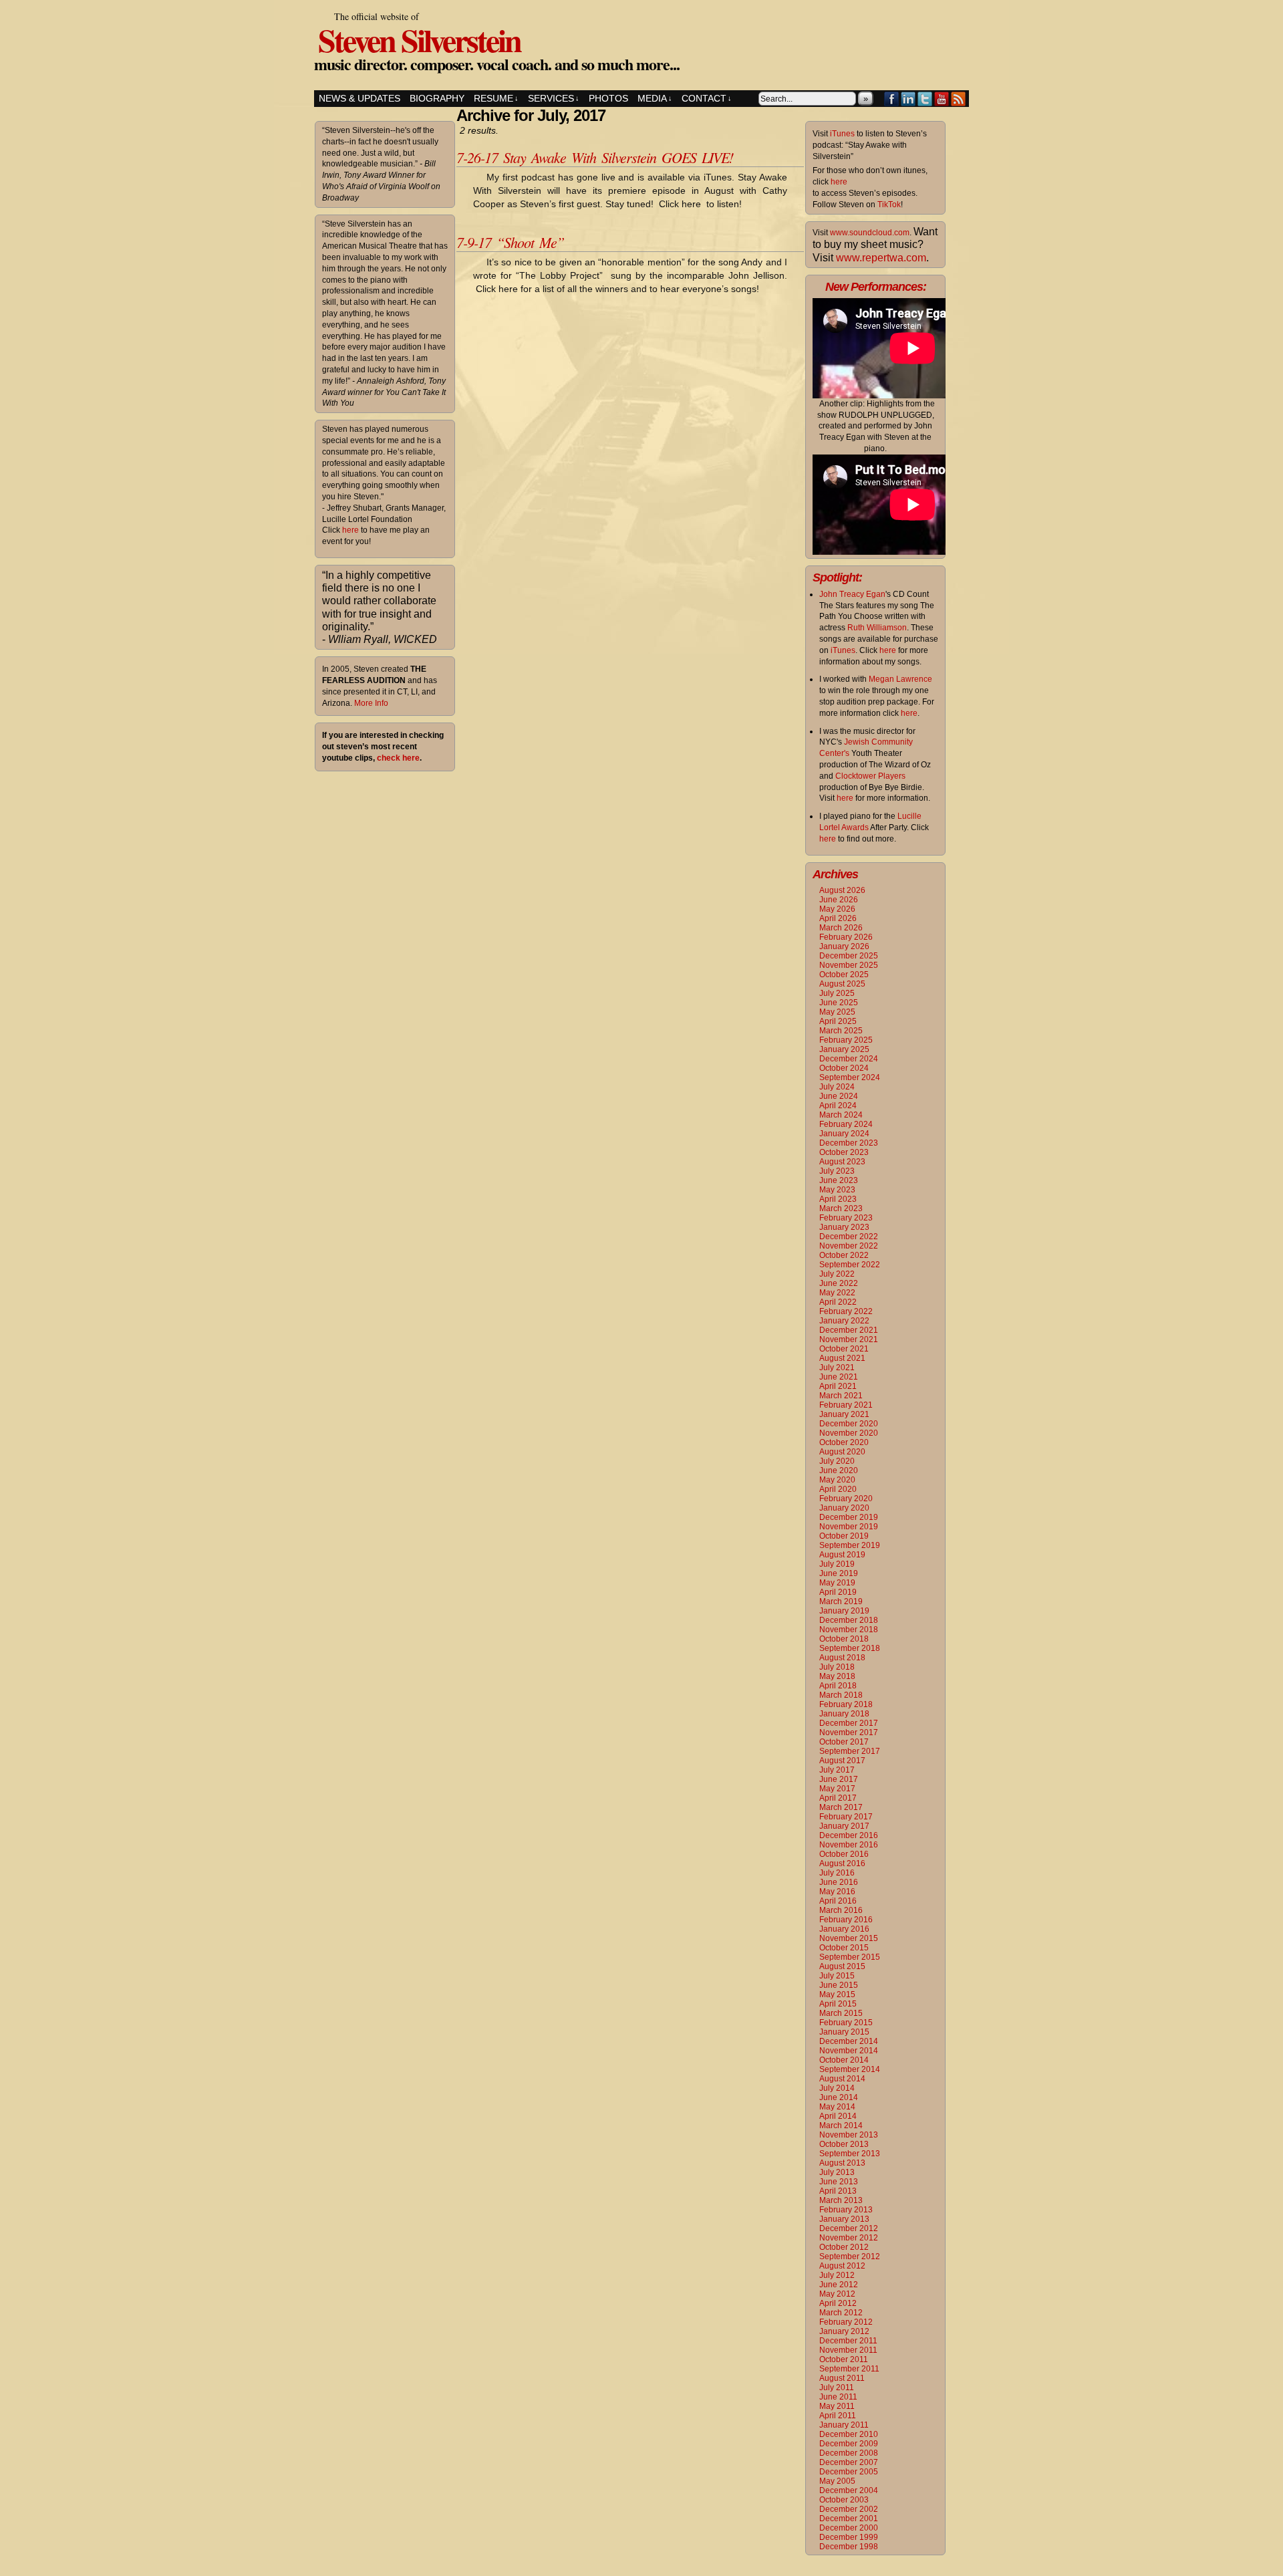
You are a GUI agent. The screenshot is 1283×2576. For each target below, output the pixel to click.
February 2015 (846, 2023)
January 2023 (844, 1227)
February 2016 (846, 1920)
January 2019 (844, 1611)
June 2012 (839, 2285)
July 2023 (837, 1171)
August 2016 (842, 1863)
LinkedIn (908, 99)
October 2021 (844, 1349)
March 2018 (841, 1695)
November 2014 (849, 2051)
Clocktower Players (870, 776)
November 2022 (849, 1246)
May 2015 (837, 1994)
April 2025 (838, 1021)
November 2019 (849, 1527)
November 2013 (849, 2135)
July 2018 (837, 1667)
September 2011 (849, 2369)
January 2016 (844, 1929)
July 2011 (837, 2388)
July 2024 (837, 1087)
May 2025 (837, 1012)
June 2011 (838, 2397)
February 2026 (846, 937)
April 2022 (838, 1302)
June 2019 (839, 1573)
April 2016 (838, 1901)
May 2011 (837, 2406)
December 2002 (849, 2509)
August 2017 (842, 1761)
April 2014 (838, 2116)
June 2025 (839, 1003)
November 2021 (849, 1339)
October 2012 (844, 2247)
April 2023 (838, 1199)
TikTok (889, 205)
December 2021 (849, 1330)
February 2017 (846, 1817)
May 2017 (837, 1789)
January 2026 (844, 946)
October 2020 (844, 1442)
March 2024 (841, 1115)
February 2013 (846, 2210)
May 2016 (837, 1892)
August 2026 (842, 890)
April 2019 (838, 1592)
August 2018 (842, 1658)
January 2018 (844, 1714)
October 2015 (844, 1948)
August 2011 (842, 2378)
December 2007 (849, 2462)
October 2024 (844, 1068)
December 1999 (849, 2537)
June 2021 (839, 1377)
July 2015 (837, 1976)
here (350, 530)
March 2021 (841, 1396)
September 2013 (850, 2154)
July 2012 (837, 2275)
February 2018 (846, 1704)
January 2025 (844, 1049)
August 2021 (842, 1358)
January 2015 (844, 2032)
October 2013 (844, 2144)
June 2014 (839, 2097)
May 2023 (837, 1190)
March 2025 (841, 1031)
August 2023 (842, 1162)
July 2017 (837, 1770)
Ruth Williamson (877, 628)
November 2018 (849, 1630)
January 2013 (844, 2219)
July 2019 (837, 1564)
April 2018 (838, 1686)
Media (655, 98)
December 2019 (849, 1517)
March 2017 (841, 1807)
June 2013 (839, 2182)
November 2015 (849, 1938)
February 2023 (846, 1218)
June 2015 (839, 1985)
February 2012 (846, 2322)
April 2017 (838, 1798)
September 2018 (850, 1648)
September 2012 (850, 2257)
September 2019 (850, 1545)
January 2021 (844, 1414)
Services (554, 98)
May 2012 (837, 2294)
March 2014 (841, 2126)
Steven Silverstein (419, 39)
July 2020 (837, 1461)
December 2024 (849, 1059)
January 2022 (844, 1321)
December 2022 (849, 1237)
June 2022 (839, 1283)
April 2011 (838, 2416)
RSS (959, 99)
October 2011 (844, 2359)
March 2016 (841, 1910)
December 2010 (849, 2434)
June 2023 (839, 1180)
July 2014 (837, 2088)
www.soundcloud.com (870, 233)
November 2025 (849, 965)
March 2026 (841, 928)
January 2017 (844, 1826)
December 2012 (849, 2228)
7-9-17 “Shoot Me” (510, 242)
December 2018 (849, 1620)
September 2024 (850, 1077)
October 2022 (844, 1255)
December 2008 (849, 2453)
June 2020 (839, 1470)
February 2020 (846, 1499)
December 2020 (849, 1424)
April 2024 (838, 1106)
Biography (437, 98)
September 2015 (850, 1957)
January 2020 (844, 1508)
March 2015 (841, 2013)
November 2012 (849, 2238)
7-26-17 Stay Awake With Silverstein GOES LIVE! (595, 157)
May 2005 (837, 2481)
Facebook (892, 99)
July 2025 (837, 993)
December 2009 (849, 2444)
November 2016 (849, 1845)
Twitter (925, 99)
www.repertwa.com (881, 258)
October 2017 (844, 1742)
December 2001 (849, 2519)
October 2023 (844, 1152)
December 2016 (849, 1835)
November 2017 (849, 1732)
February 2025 (846, 1040)
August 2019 (842, 1555)
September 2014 (850, 2069)
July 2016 (837, 1873)
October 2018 (844, 1639)
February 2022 (846, 1311)
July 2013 (837, 2172)
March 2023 (841, 1208)
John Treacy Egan (852, 594)
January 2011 (844, 2425)
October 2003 (844, 2500)
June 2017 (839, 1779)
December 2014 (849, 2041)
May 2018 (837, 1676)
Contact (707, 98)
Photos (608, 98)
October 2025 (844, 975)
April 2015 (838, 2004)
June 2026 (839, 900)
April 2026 (838, 918)
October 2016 (844, 1854)
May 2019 (837, 1583)
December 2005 (849, 2472)
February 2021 (846, 1405)
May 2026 (837, 909)
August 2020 (842, 1452)
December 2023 (849, 1143)
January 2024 (844, 1134)
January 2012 (844, 2331)
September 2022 (850, 1265)
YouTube (942, 99)
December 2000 (849, 2528)
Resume (496, 98)
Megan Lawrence (900, 679)
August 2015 (842, 1966)
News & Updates (360, 98)
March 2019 (841, 1601)
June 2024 (839, 1096)
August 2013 (842, 2163)
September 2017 (850, 1751)
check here (398, 758)
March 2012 (841, 2313)
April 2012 (838, 2303)
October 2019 (844, 1536)
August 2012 (842, 2266)
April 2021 (838, 1386)
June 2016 (839, 1882)
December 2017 (849, 1723)
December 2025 (849, 956)
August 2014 (842, 2079)
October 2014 (844, 2060)
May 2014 (837, 2107)
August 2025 (842, 984)
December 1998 (849, 2547)
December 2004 (849, 2490)
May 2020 (837, 1480)
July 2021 (837, 1368)
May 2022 (837, 1293)
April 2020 (838, 1489)
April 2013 (838, 2191)
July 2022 (837, 1274)
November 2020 (849, 1433)
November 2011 (848, 2350)
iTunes (842, 134)
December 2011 (848, 2341)
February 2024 (846, 1124)
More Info (371, 703)
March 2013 (841, 2200)
